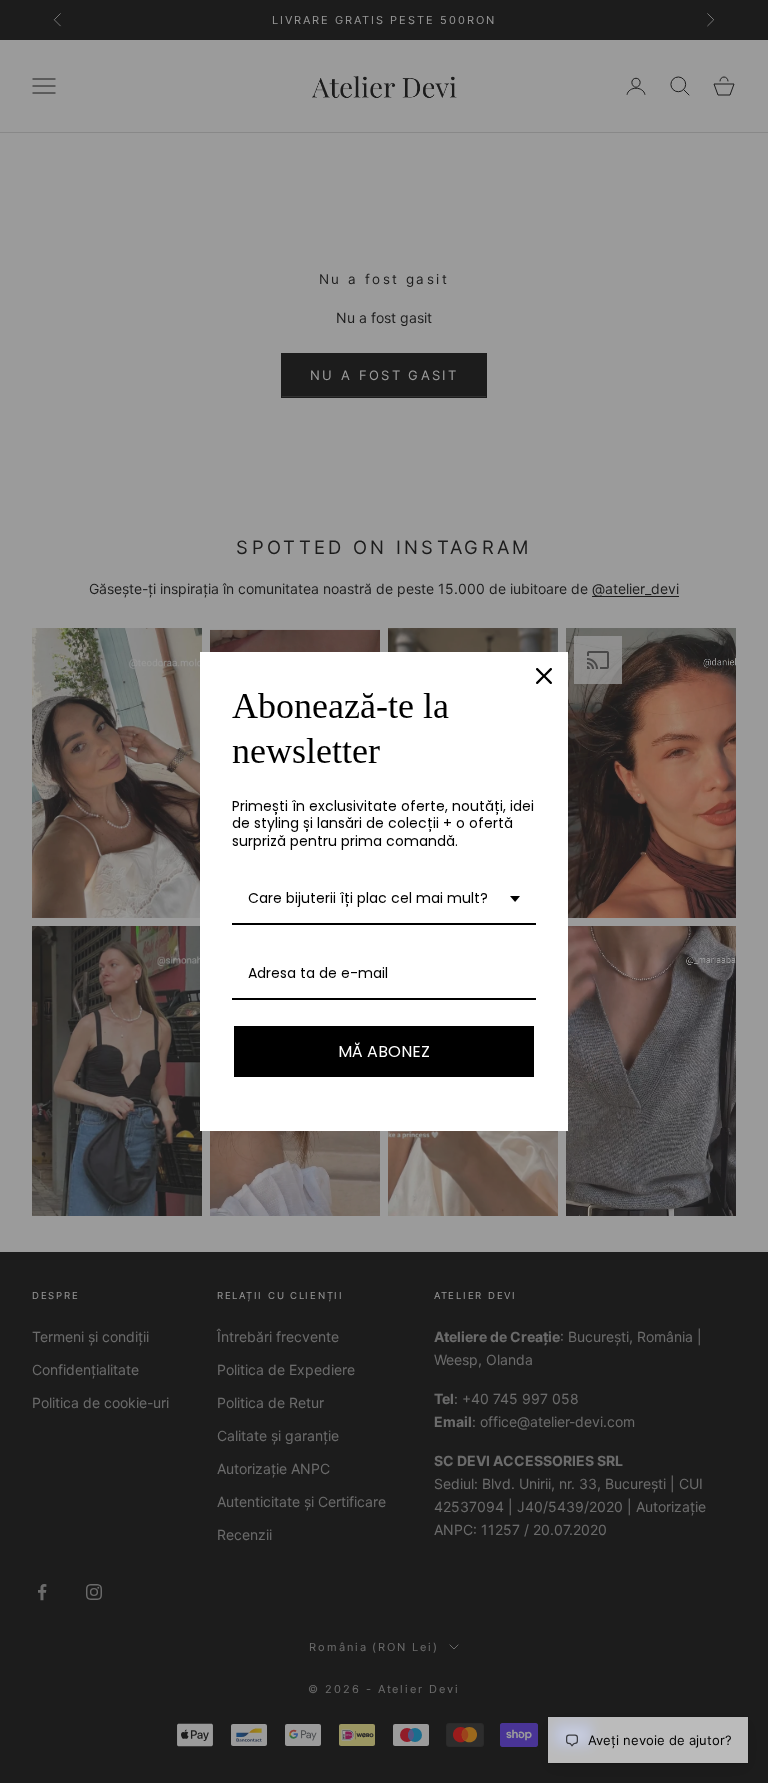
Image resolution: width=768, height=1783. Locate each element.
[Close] (544, 676)
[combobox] (384, 899)
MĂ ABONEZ (384, 1051)
